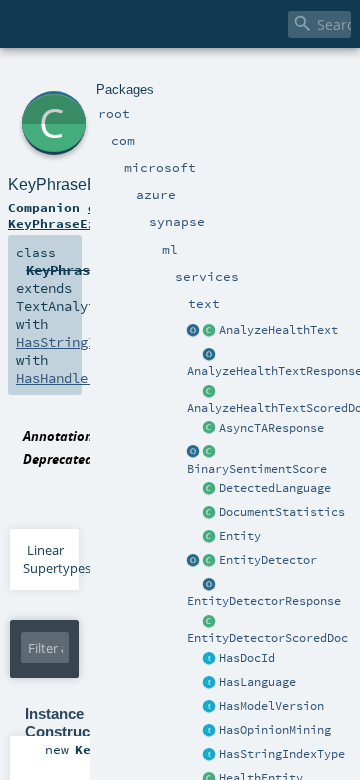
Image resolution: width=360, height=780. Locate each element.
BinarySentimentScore (257, 469)
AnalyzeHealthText (278, 330)
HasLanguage (257, 682)
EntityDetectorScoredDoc (267, 638)
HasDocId (247, 658)
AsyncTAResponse (271, 428)
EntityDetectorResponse (264, 601)
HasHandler (56, 378)
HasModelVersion (271, 706)
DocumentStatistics (282, 512)
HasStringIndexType (282, 754)
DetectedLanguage (275, 488)
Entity (240, 536)
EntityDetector (268, 560)
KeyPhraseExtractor (79, 184)
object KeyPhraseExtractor (80, 215)
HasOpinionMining (275, 730)
